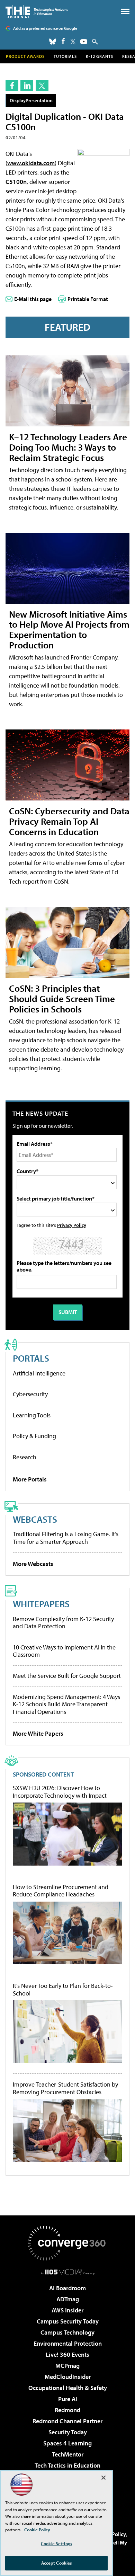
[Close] (103, 2478)
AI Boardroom (67, 2288)
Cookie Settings (56, 2543)
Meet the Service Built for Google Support (67, 1676)
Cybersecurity (30, 1394)
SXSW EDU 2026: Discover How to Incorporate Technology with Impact (60, 1792)
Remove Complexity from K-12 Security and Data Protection (63, 1623)
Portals (31, 1358)
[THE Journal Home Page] (37, 12)
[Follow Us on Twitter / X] (73, 42)
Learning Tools (32, 1415)
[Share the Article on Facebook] (12, 85)
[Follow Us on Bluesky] (53, 42)
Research (25, 1457)
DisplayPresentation (31, 100)
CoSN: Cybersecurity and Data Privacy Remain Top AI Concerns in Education (69, 821)
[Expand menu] (125, 13)
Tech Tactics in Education (67, 2465)
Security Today (68, 2432)
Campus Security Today (68, 2321)
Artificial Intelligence (39, 1373)
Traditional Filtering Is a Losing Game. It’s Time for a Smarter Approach (66, 1538)
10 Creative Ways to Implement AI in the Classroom (64, 1651)
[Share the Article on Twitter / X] (42, 85)
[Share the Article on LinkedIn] (27, 85)
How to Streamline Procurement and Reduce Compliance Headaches (61, 1891)
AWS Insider (67, 2310)
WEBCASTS (35, 1519)
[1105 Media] (68, 2272)
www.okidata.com (31, 163)
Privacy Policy (72, 1225)
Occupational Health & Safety (68, 2388)
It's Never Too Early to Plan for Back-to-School (63, 1989)
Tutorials (65, 56)
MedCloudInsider (68, 2377)
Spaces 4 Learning (67, 2443)
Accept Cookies (57, 2563)
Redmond (67, 2410)
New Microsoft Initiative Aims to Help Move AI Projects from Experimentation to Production (69, 630)
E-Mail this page (33, 299)
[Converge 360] (67, 2243)
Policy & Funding (34, 1436)
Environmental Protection (68, 2343)
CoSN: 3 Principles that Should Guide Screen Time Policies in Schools (62, 998)
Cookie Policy (37, 2530)
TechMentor (68, 2454)
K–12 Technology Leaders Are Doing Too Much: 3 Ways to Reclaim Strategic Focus (68, 447)
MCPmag (67, 2366)
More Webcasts (33, 1564)
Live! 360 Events (67, 2354)
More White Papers (38, 1733)
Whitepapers (41, 1604)
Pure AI (68, 2399)
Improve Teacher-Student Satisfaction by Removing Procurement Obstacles (65, 2088)
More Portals (30, 1479)
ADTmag (68, 2299)
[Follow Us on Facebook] (63, 41)
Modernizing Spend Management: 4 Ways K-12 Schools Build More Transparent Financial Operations (66, 1704)
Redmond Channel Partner (67, 2421)
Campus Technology (67, 2332)
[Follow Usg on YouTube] (84, 42)
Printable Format (88, 299)
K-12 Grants (100, 56)
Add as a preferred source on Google (45, 28)
